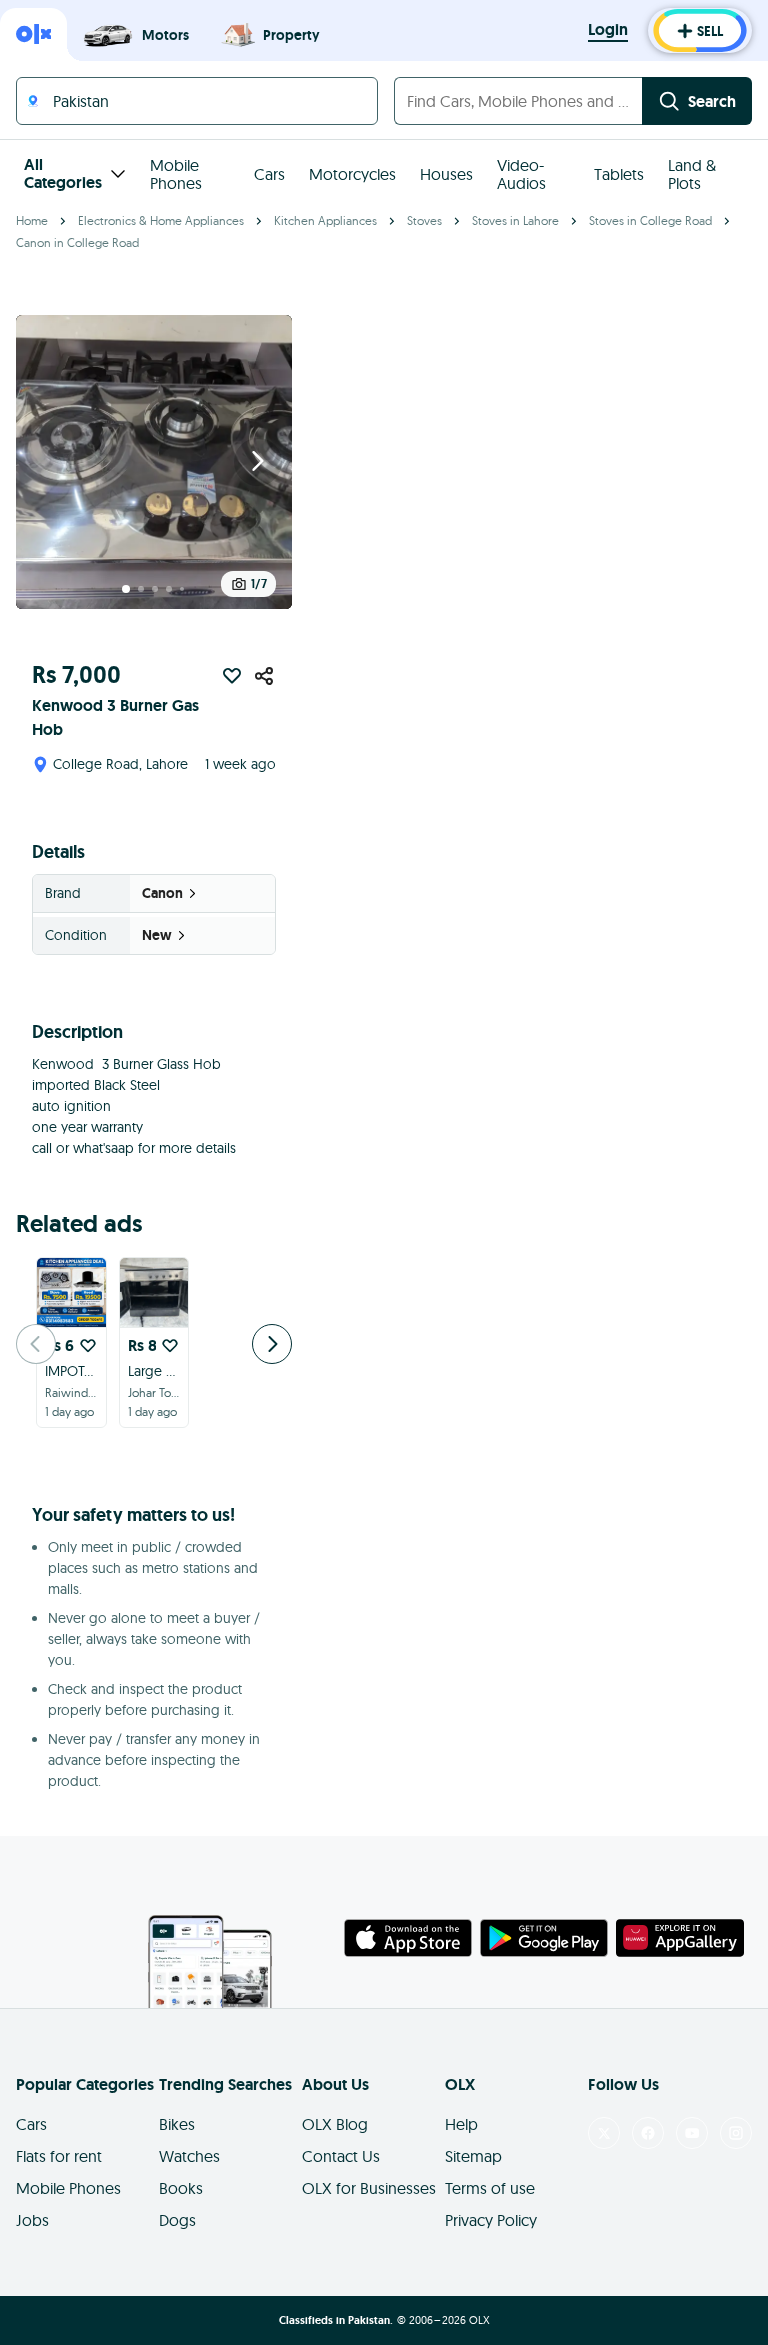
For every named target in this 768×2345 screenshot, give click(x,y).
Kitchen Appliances (325, 220)
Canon (162, 893)
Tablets (619, 174)
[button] (154, 462)
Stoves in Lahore (515, 220)
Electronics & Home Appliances (161, 220)
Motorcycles (352, 174)
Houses (446, 174)
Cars (269, 174)
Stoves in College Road (650, 220)
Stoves (424, 220)
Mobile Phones (176, 174)
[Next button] (258, 462)
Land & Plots (692, 174)
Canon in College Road (77, 242)
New (157, 935)
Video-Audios (521, 174)
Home (32, 220)
